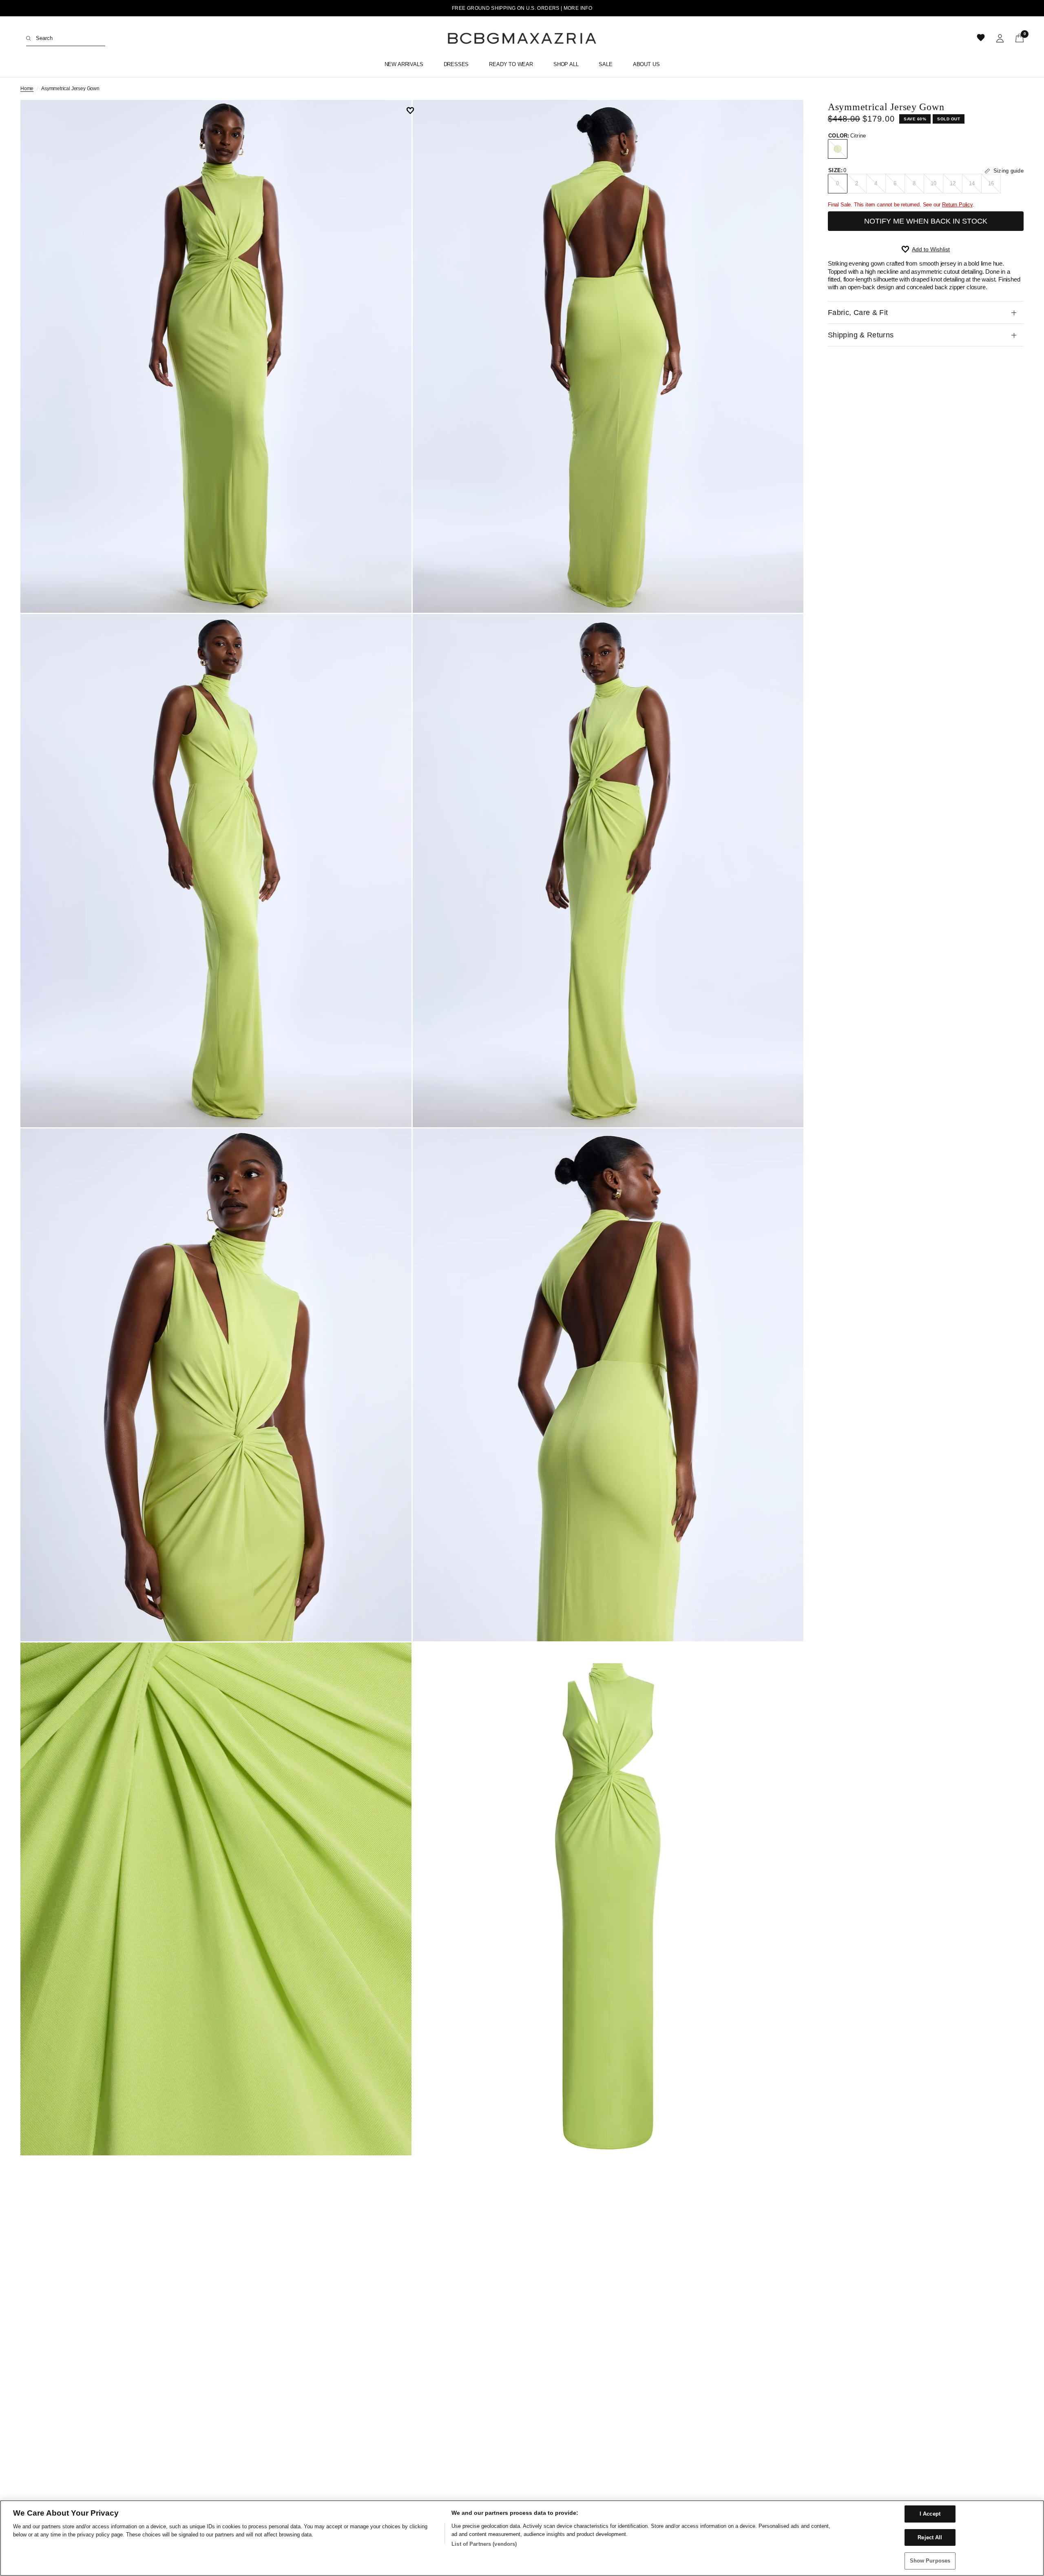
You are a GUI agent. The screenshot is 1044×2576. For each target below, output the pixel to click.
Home (27, 89)
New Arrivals (404, 64)
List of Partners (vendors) (484, 2544)
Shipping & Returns (861, 335)
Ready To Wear (511, 64)
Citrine (838, 149)
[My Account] (1000, 38)
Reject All (930, 2537)
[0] (1017, 38)
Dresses (456, 64)
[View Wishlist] (982, 38)
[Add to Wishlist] (413, 111)
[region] (522, 2538)
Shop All (566, 64)
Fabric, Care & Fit (858, 313)
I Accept (930, 2514)
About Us (646, 64)
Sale (605, 64)
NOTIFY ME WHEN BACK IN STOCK (926, 221)
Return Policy (957, 205)
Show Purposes (930, 2561)
